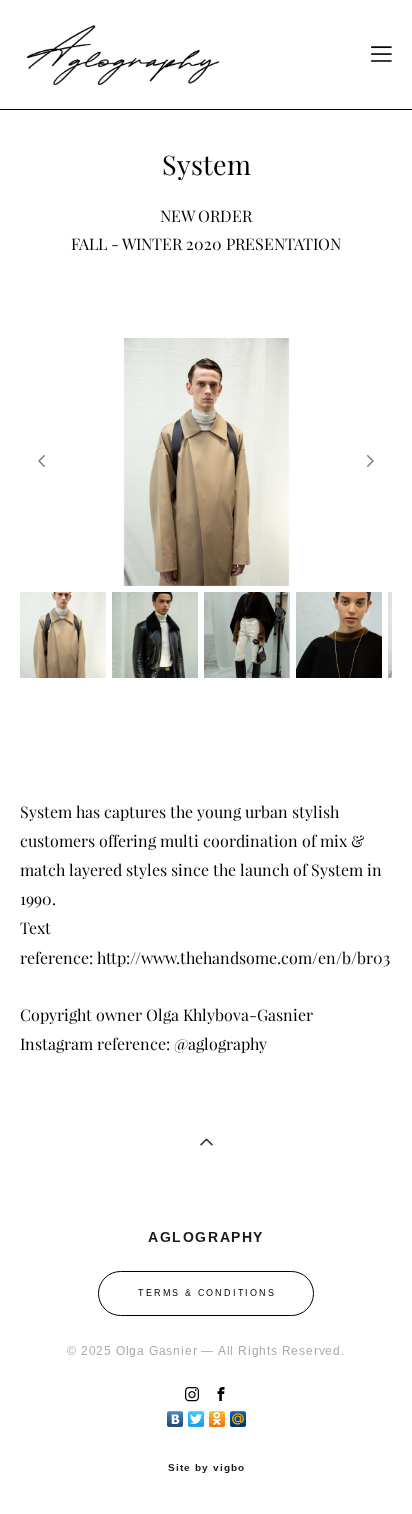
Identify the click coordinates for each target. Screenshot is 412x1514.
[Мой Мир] (238, 1414)
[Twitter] (196, 1414)
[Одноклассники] (217, 1414)
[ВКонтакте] (175, 1414)
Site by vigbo (206, 1468)
